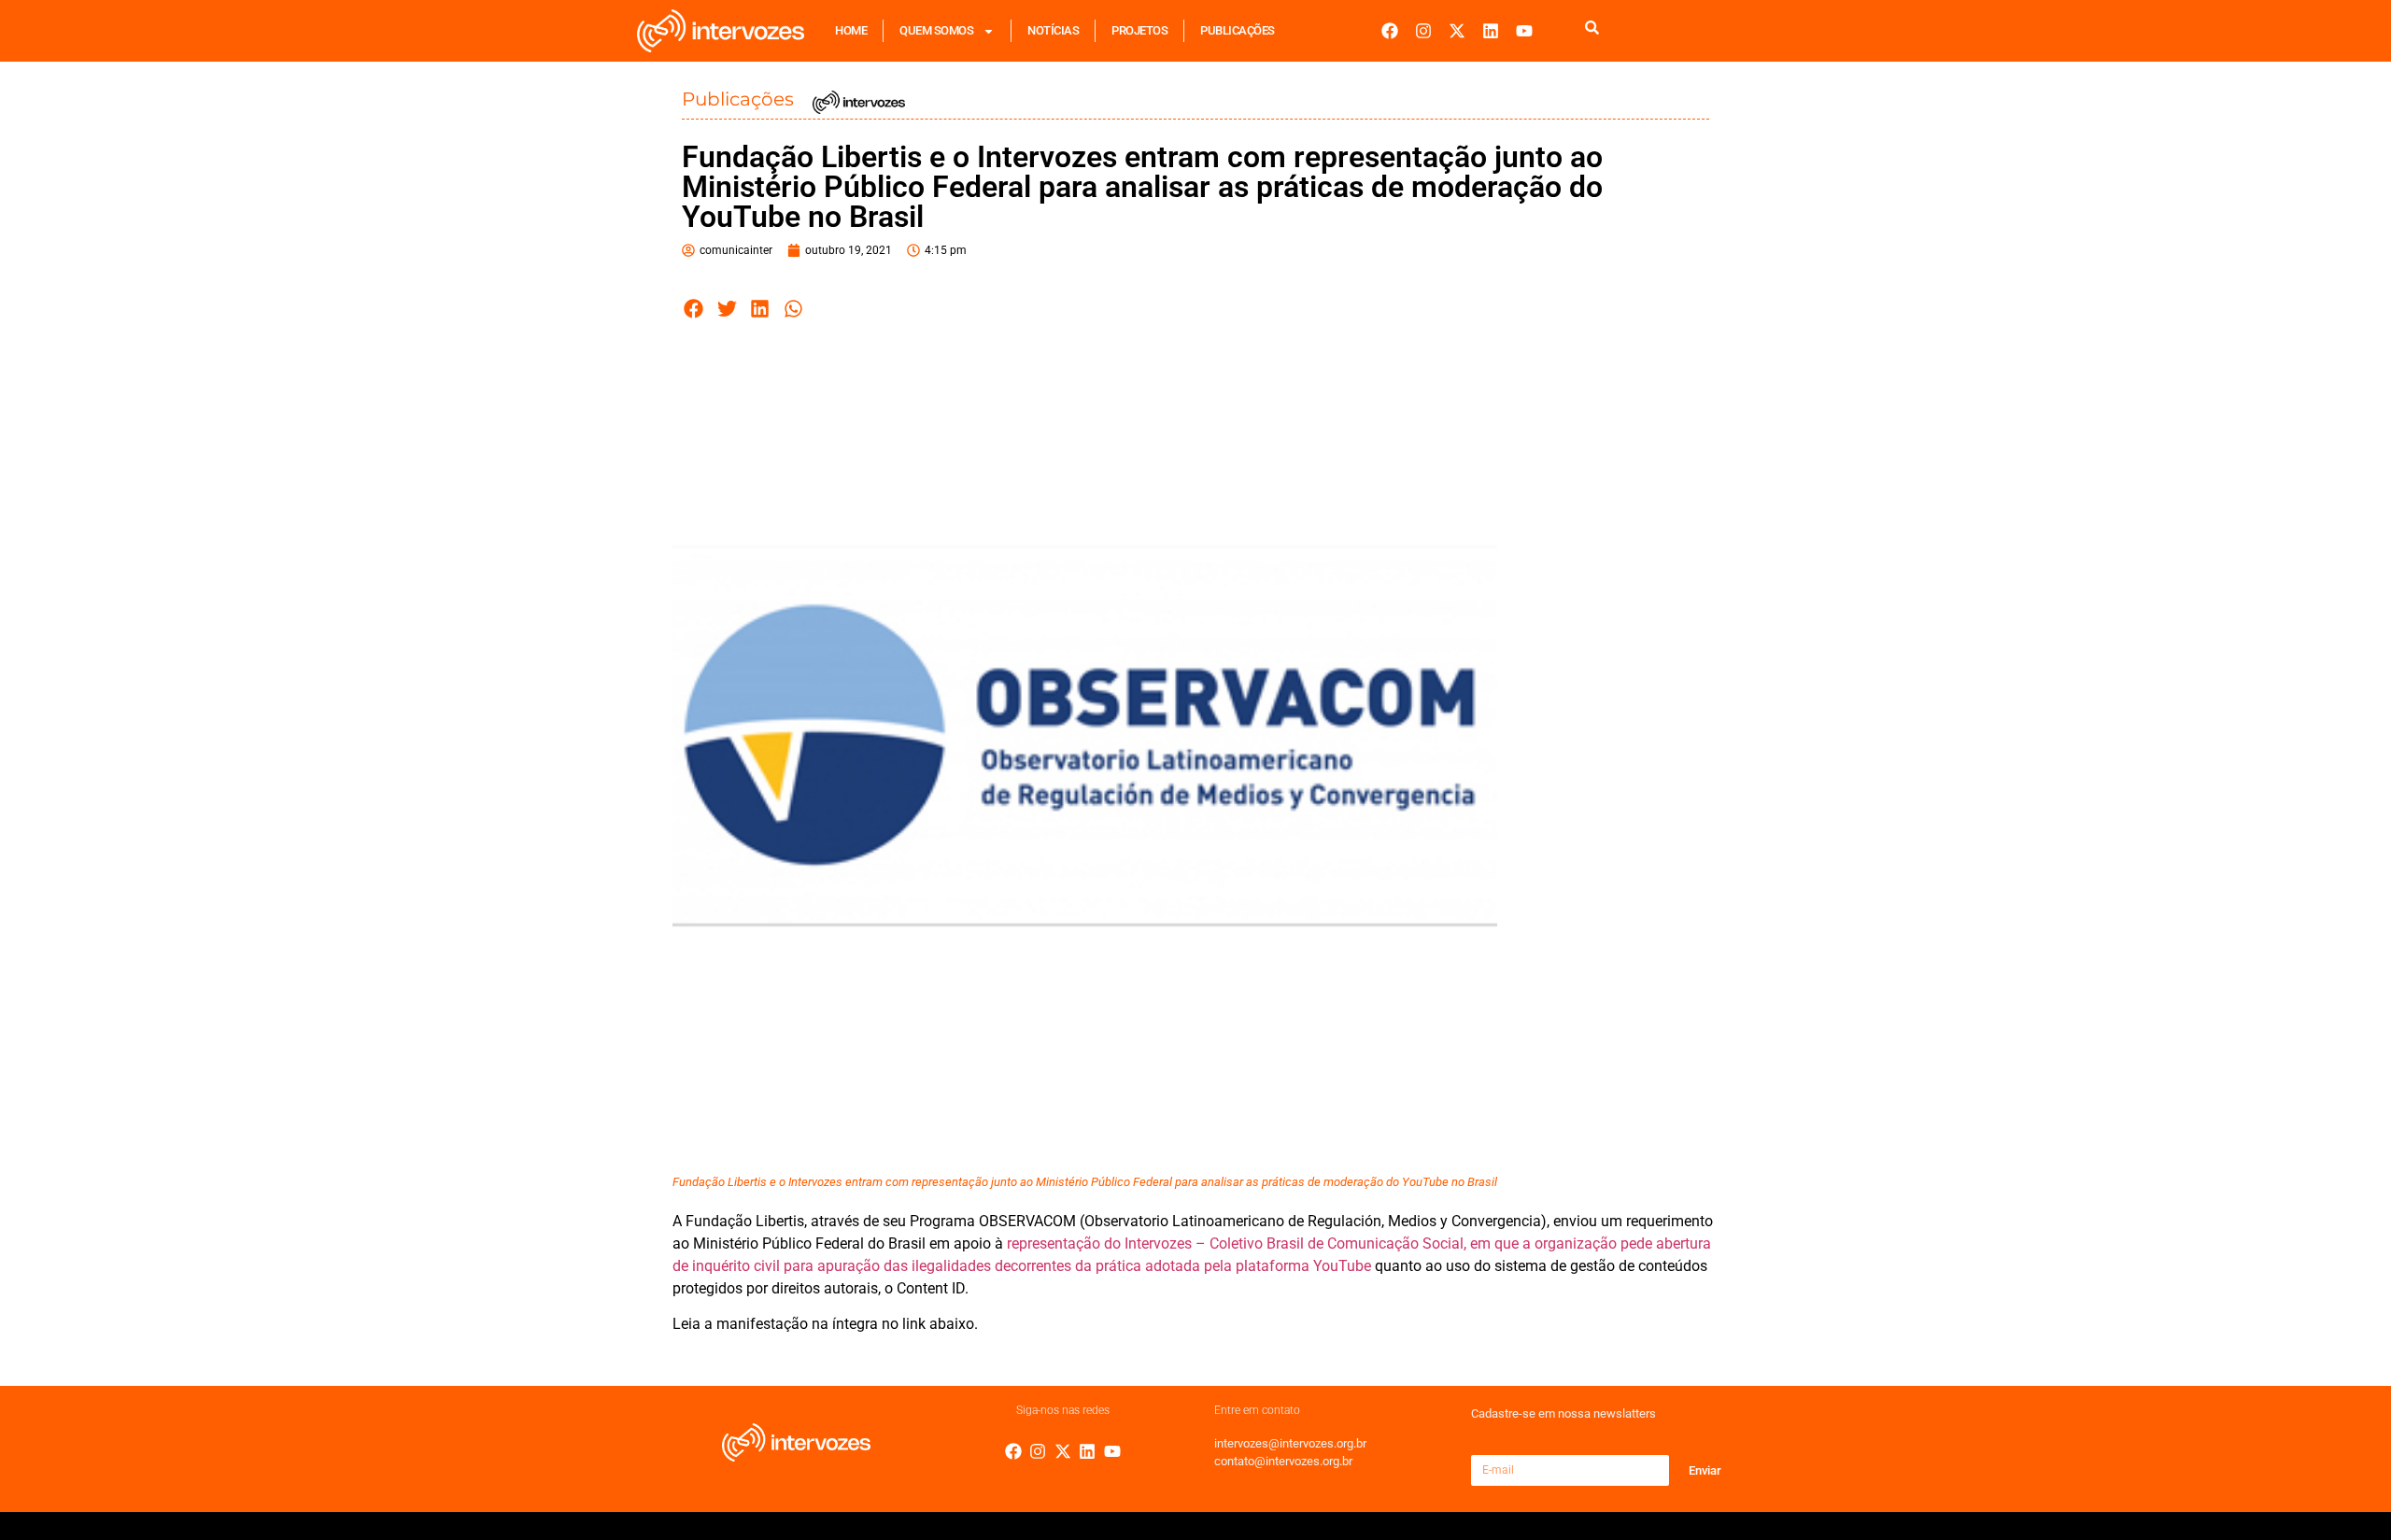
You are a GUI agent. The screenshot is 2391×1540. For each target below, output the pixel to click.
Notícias (1053, 30)
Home (851, 30)
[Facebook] (1390, 31)
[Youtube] (1524, 31)
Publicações (1238, 30)
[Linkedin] (1491, 31)
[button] (694, 309)
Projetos (1139, 30)
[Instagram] (1423, 31)
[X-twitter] (1457, 31)
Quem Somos (936, 30)
